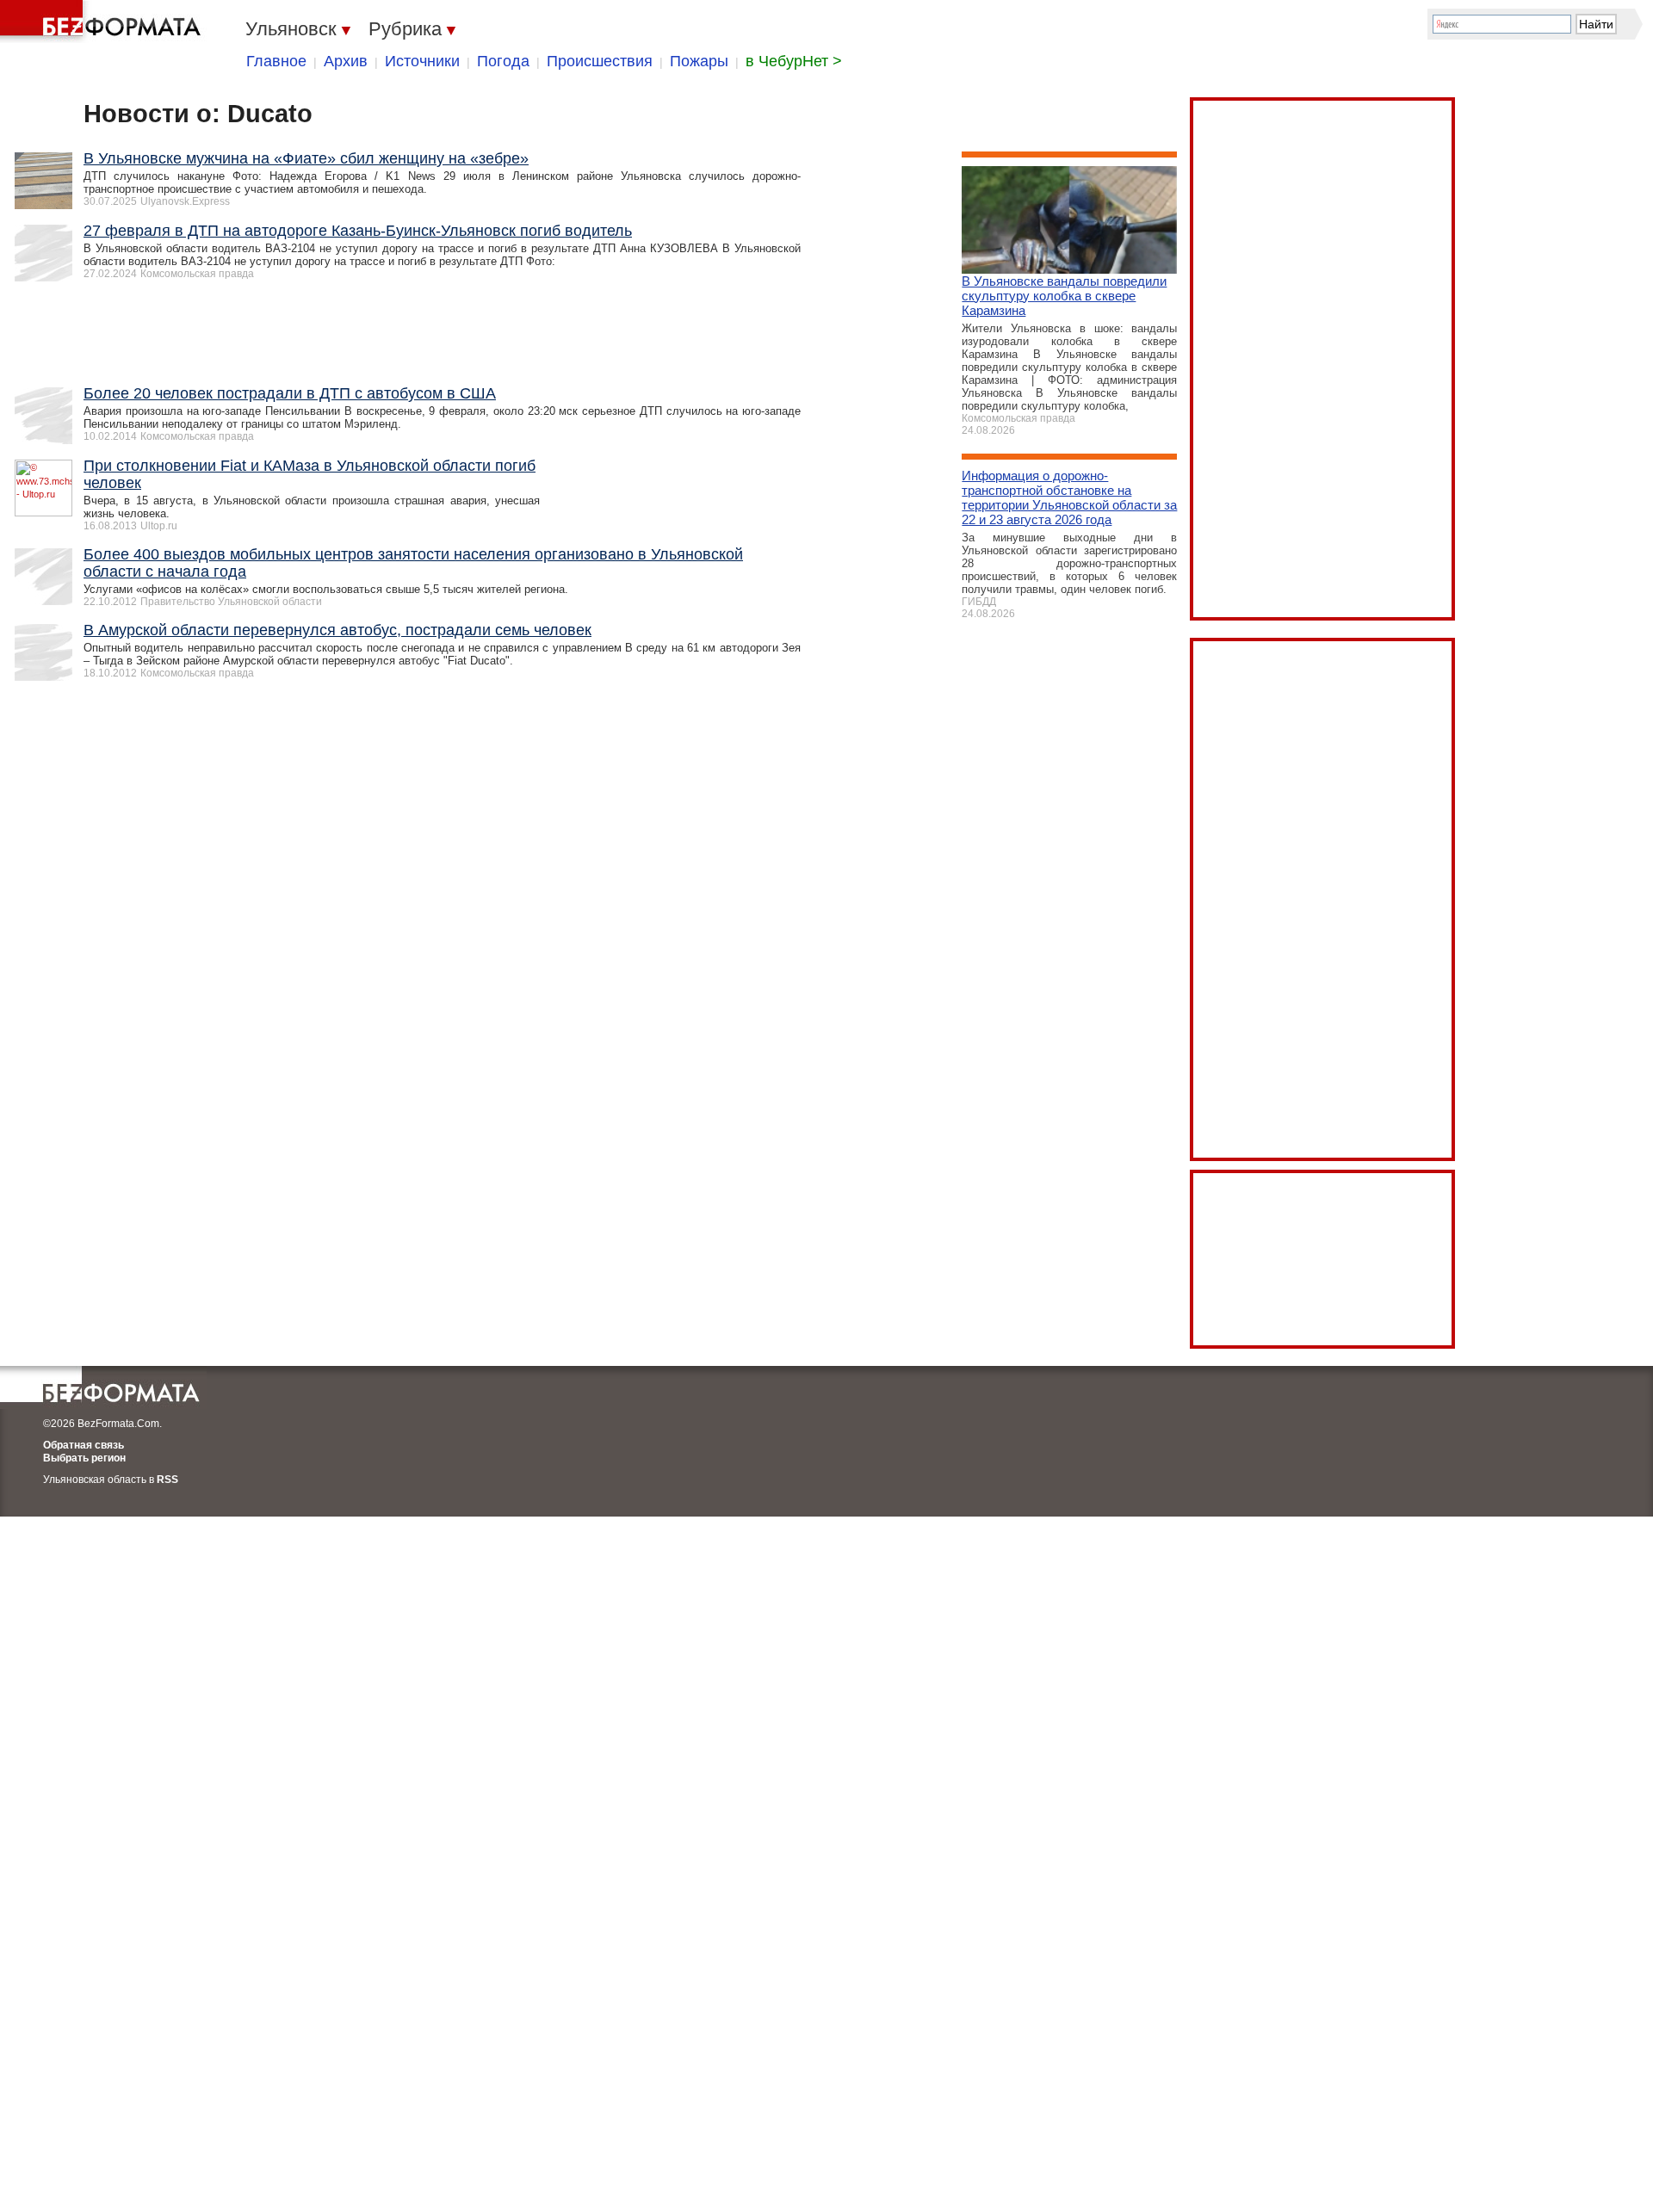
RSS (167, 1480)
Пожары (699, 61)
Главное (276, 61)
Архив (346, 61)
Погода (503, 61)
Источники (422, 61)
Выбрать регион (84, 1458)
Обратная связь (84, 1445)
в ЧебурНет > (794, 61)
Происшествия (600, 61)
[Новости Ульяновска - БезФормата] (103, 22)
